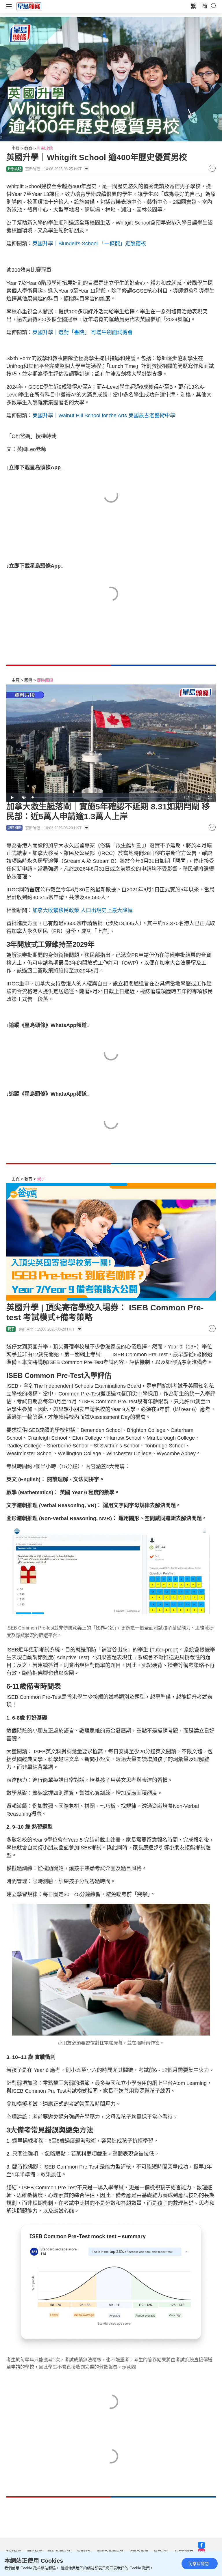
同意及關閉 (199, 2564)
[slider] (105, 797)
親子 (41, 1179)
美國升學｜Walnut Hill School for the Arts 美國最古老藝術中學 (104, 416)
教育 (28, 148)
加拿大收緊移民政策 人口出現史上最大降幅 (83, 910)
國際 (28, 680)
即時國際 (45, 680)
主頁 (16, 148)
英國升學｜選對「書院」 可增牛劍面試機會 (83, 332)
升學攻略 (45, 148)
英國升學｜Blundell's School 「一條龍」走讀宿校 (89, 244)
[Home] (29, 6)
